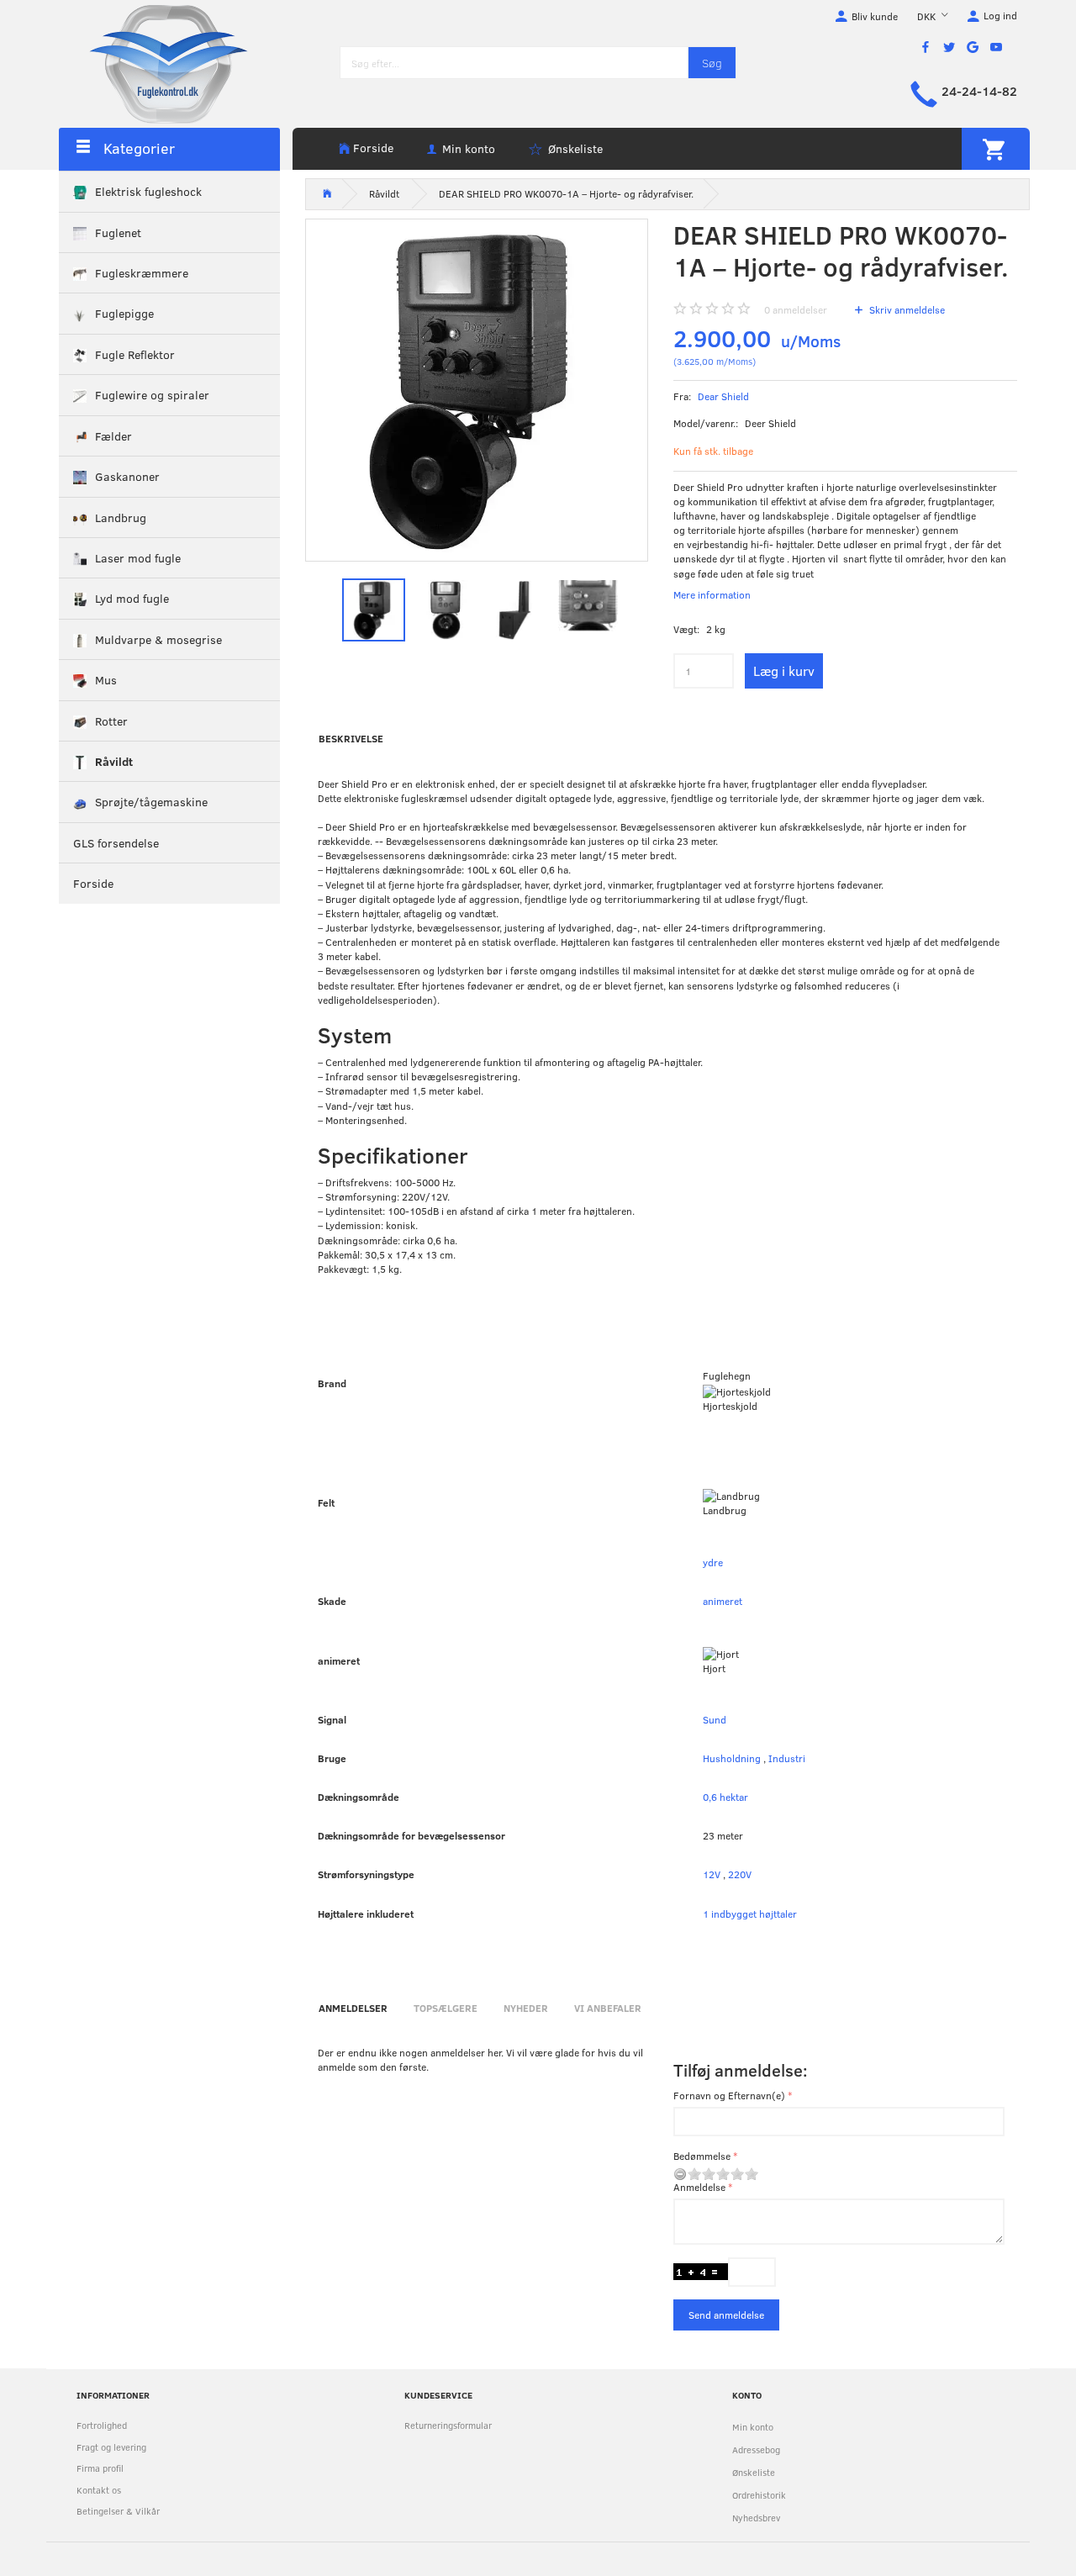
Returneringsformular (448, 2425)
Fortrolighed (102, 2425)
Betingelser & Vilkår (118, 2511)
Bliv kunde (875, 16)
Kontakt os (99, 2490)
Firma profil (100, 2468)
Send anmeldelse (726, 2315)
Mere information (712, 594)
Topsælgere (446, 2008)
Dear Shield (723, 396)
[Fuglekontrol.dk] (156, 63)
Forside (373, 148)
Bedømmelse (702, 2156)
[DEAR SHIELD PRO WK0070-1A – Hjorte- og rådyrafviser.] (477, 391)
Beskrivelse (351, 738)
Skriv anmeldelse (906, 309)
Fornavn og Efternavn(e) (729, 2095)
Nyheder (526, 2008)
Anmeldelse (699, 2187)
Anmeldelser (353, 2008)
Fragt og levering (111, 2447)
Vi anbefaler (608, 2008)
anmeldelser (796, 309)
